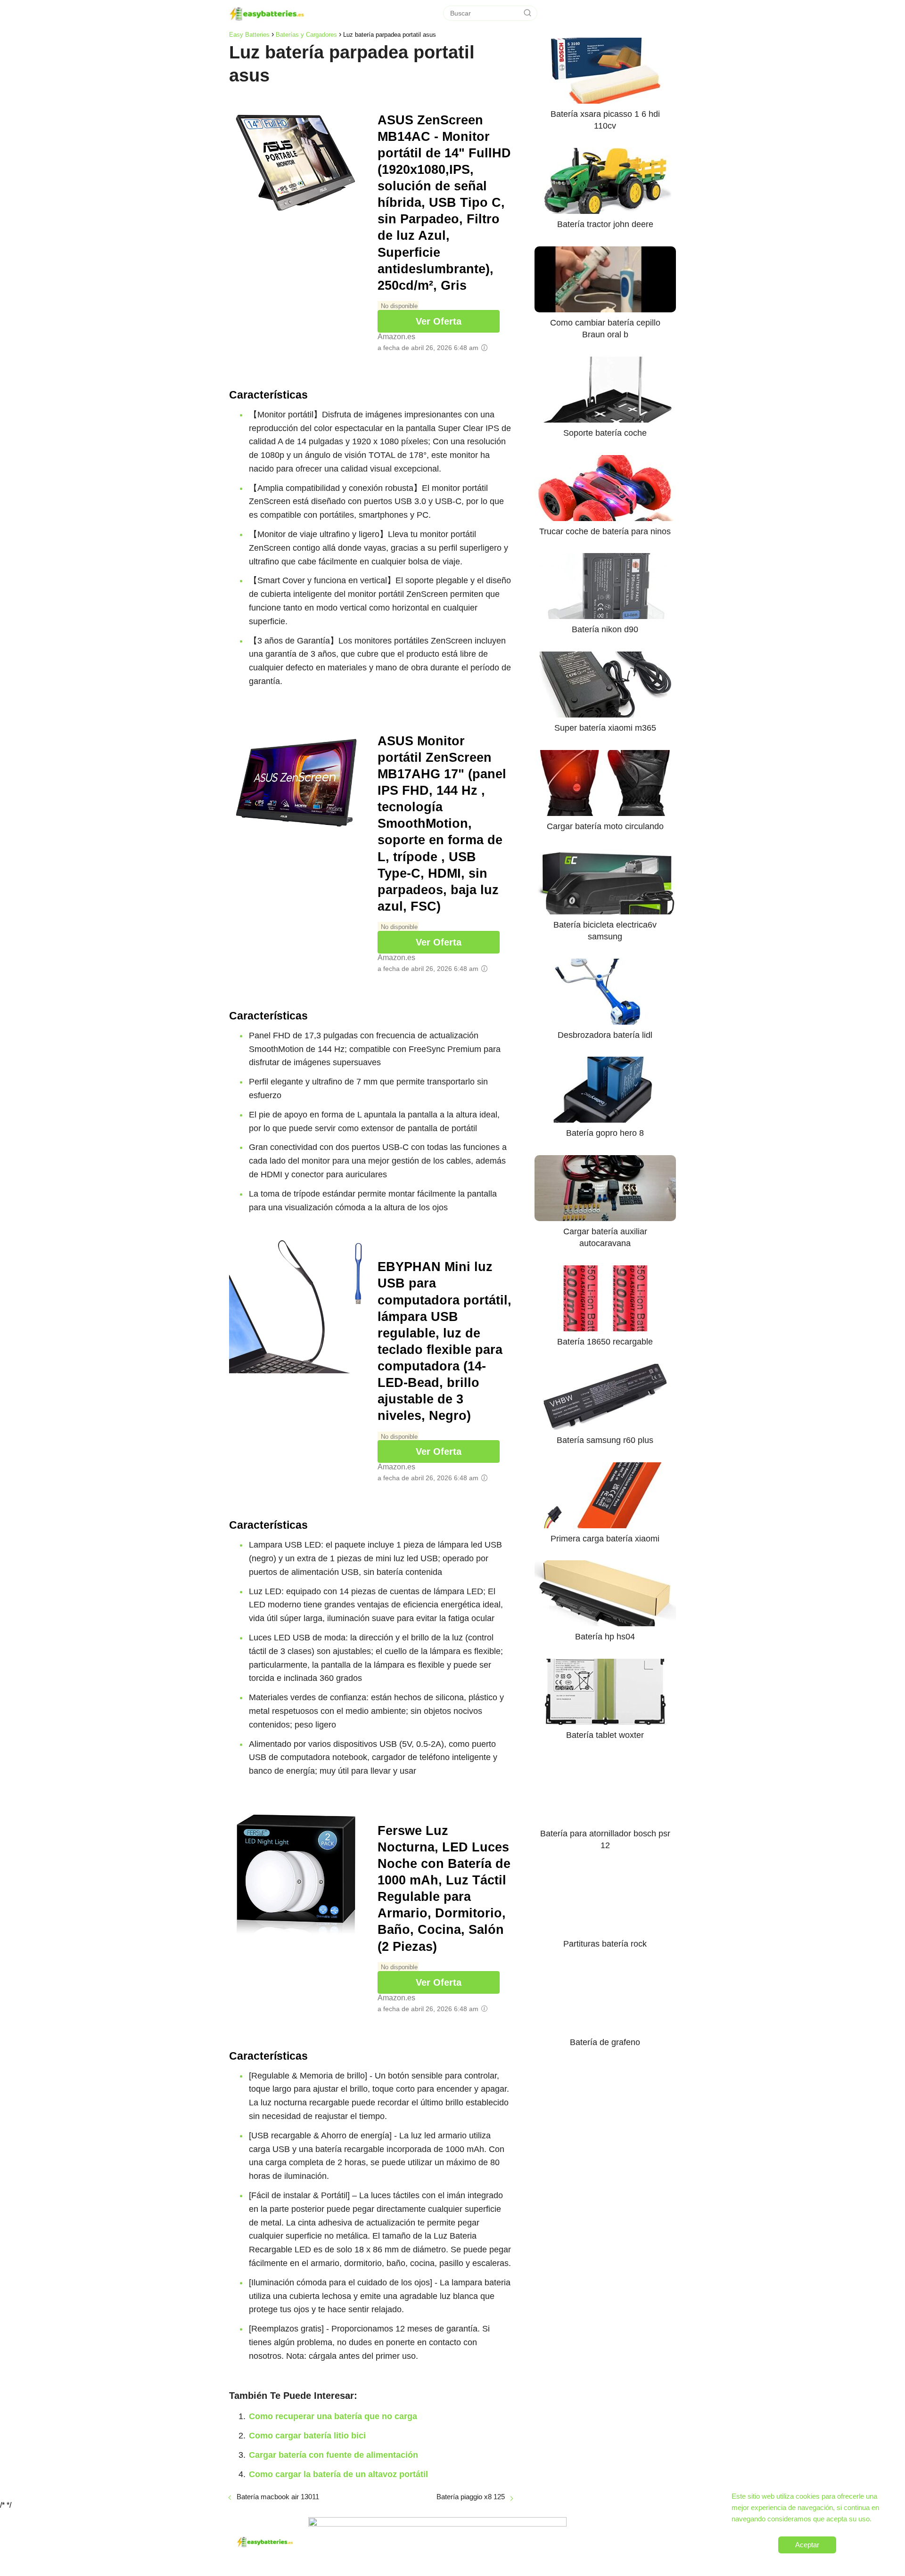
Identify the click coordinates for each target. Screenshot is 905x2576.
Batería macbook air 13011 (278, 2497)
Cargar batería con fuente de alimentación (333, 2455)
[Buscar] (527, 13)
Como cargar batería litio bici (307, 2436)
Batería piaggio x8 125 (471, 2497)
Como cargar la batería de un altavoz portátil (338, 2474)
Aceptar (807, 2545)
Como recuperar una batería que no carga (333, 2416)
